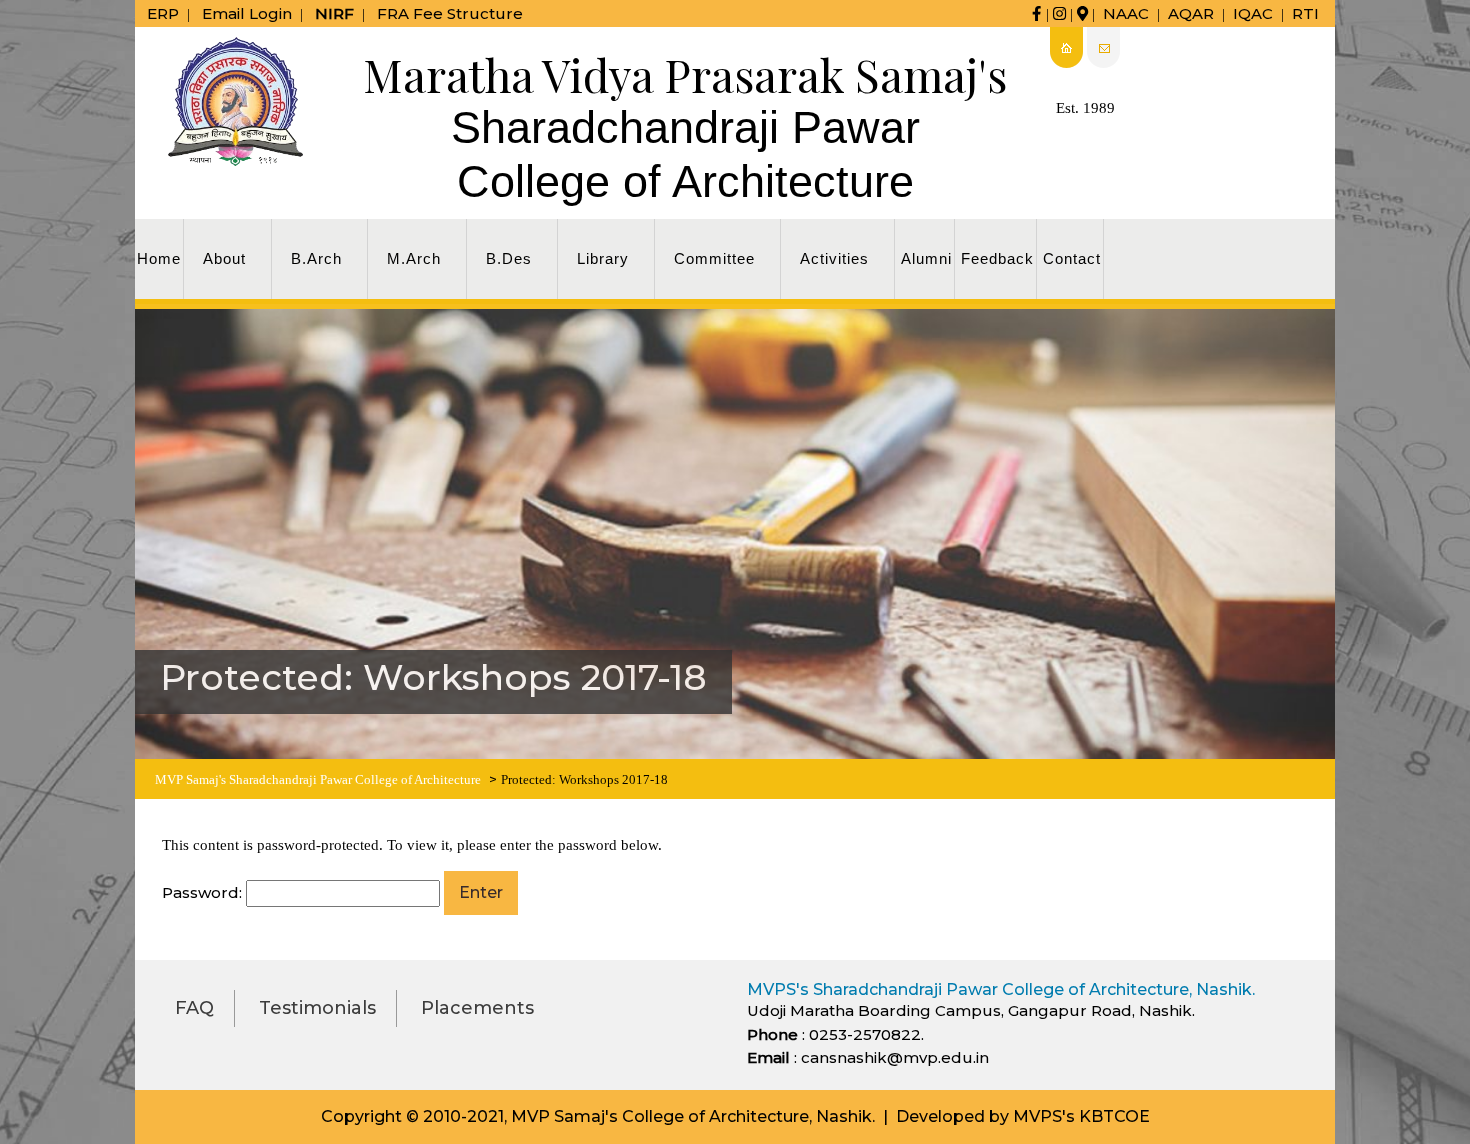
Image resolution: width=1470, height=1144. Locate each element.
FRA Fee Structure (450, 13)
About (224, 258)
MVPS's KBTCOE (1081, 1116)
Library (603, 258)
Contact (1072, 258)
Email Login (247, 13)
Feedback (997, 258)
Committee (714, 258)
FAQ (194, 1008)
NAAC (1126, 13)
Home (159, 258)
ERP (163, 13)
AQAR (1191, 13)
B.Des (509, 258)
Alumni (926, 258)
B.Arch (316, 258)
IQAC (1253, 13)
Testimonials (317, 1008)
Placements (477, 1008)
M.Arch (414, 258)
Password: (204, 892)
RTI (1305, 13)
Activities (834, 258)
